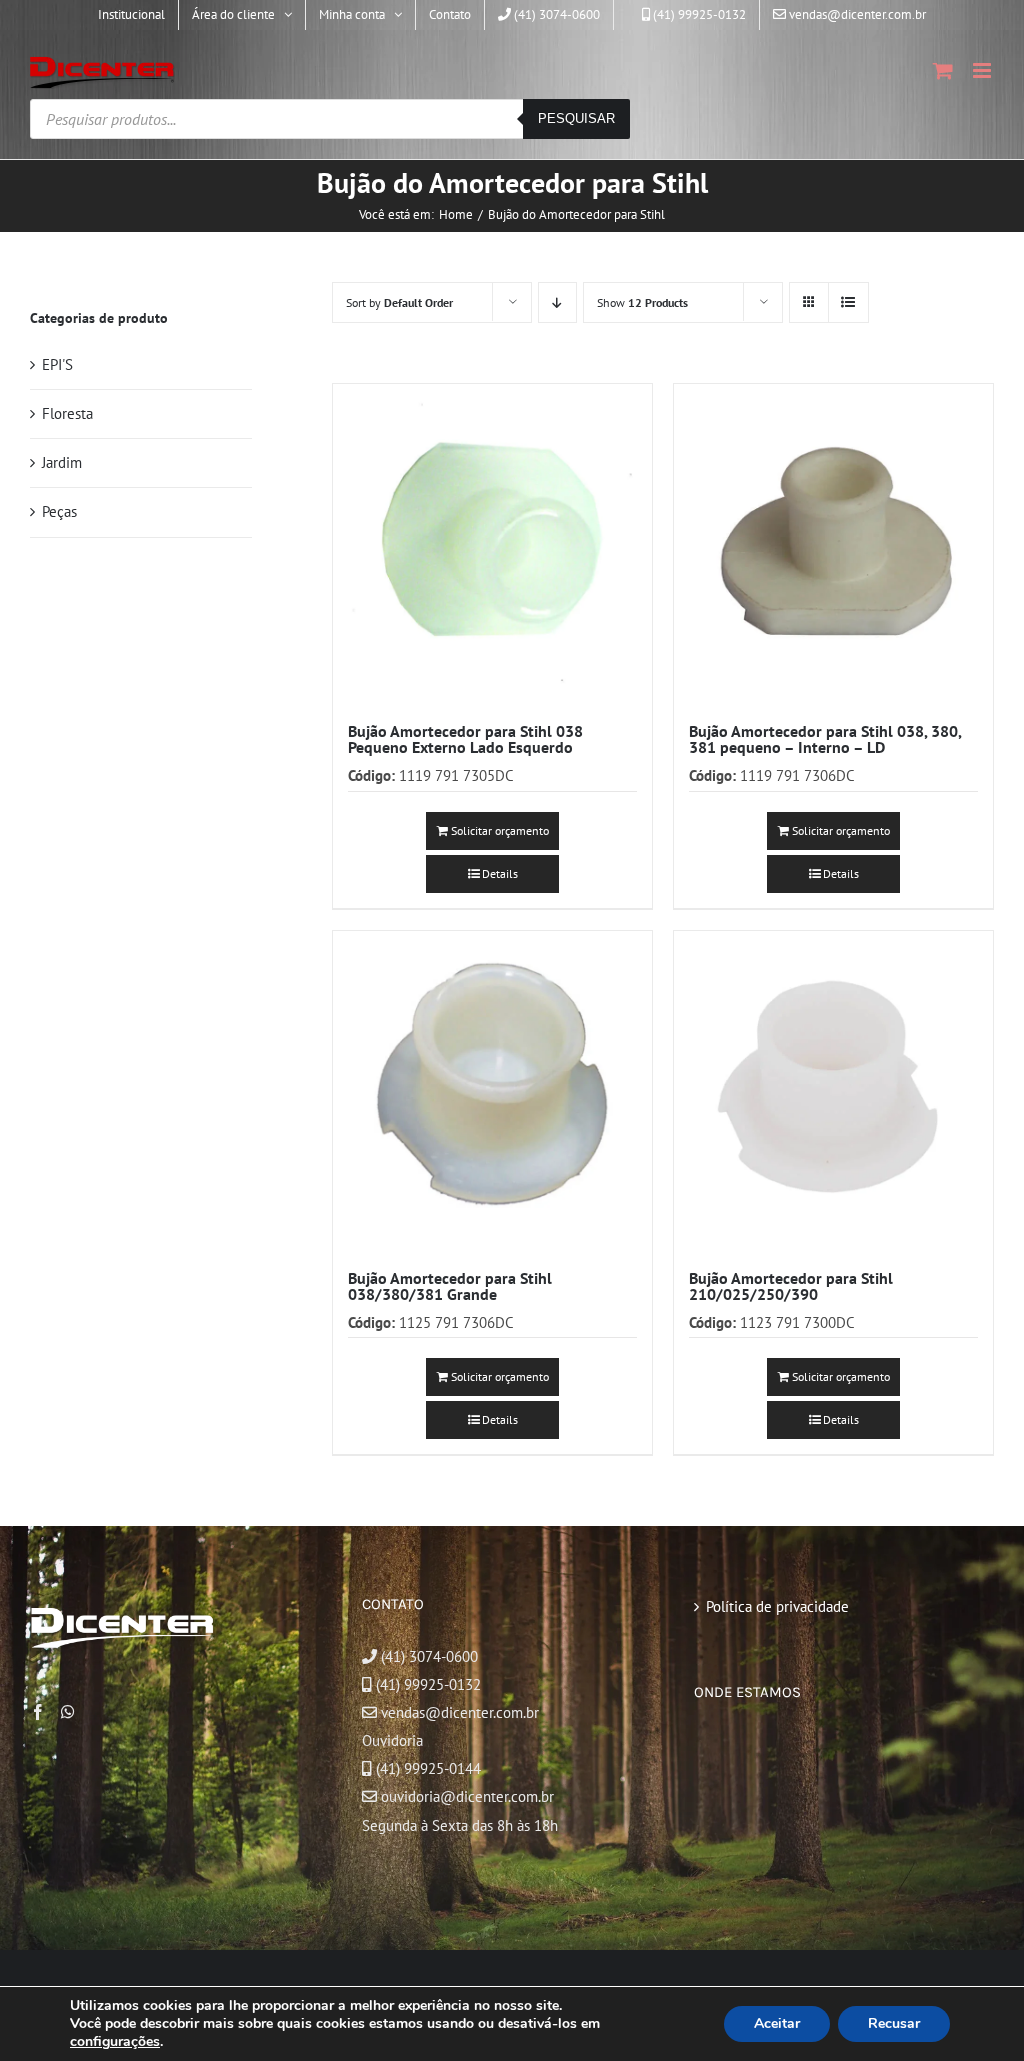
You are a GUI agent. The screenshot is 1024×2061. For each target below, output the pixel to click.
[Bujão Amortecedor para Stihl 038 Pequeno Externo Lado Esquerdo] (492, 543)
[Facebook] (38, 1712)
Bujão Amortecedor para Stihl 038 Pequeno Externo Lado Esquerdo (465, 739)
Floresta (67, 413)
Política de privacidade (777, 1606)
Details (500, 873)
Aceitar (777, 2023)
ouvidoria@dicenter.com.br (465, 1796)
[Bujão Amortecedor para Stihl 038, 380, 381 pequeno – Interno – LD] (833, 543)
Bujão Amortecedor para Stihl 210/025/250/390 (791, 1286)
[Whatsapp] (68, 1712)
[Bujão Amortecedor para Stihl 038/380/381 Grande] (492, 1090)
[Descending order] (557, 302)
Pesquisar (576, 118)
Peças (59, 511)
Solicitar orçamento (500, 830)
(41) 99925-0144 (428, 1768)
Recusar (894, 2023)
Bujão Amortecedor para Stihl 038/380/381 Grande (450, 1286)
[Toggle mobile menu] (983, 70)
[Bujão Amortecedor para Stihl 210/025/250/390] (833, 1090)
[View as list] (848, 302)
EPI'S (57, 364)
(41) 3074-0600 (427, 1656)
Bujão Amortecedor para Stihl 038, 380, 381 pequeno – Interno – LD (825, 739)
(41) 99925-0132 (428, 1684)
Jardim (62, 462)
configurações (115, 2042)
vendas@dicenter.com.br (458, 1712)
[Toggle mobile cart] (943, 70)
